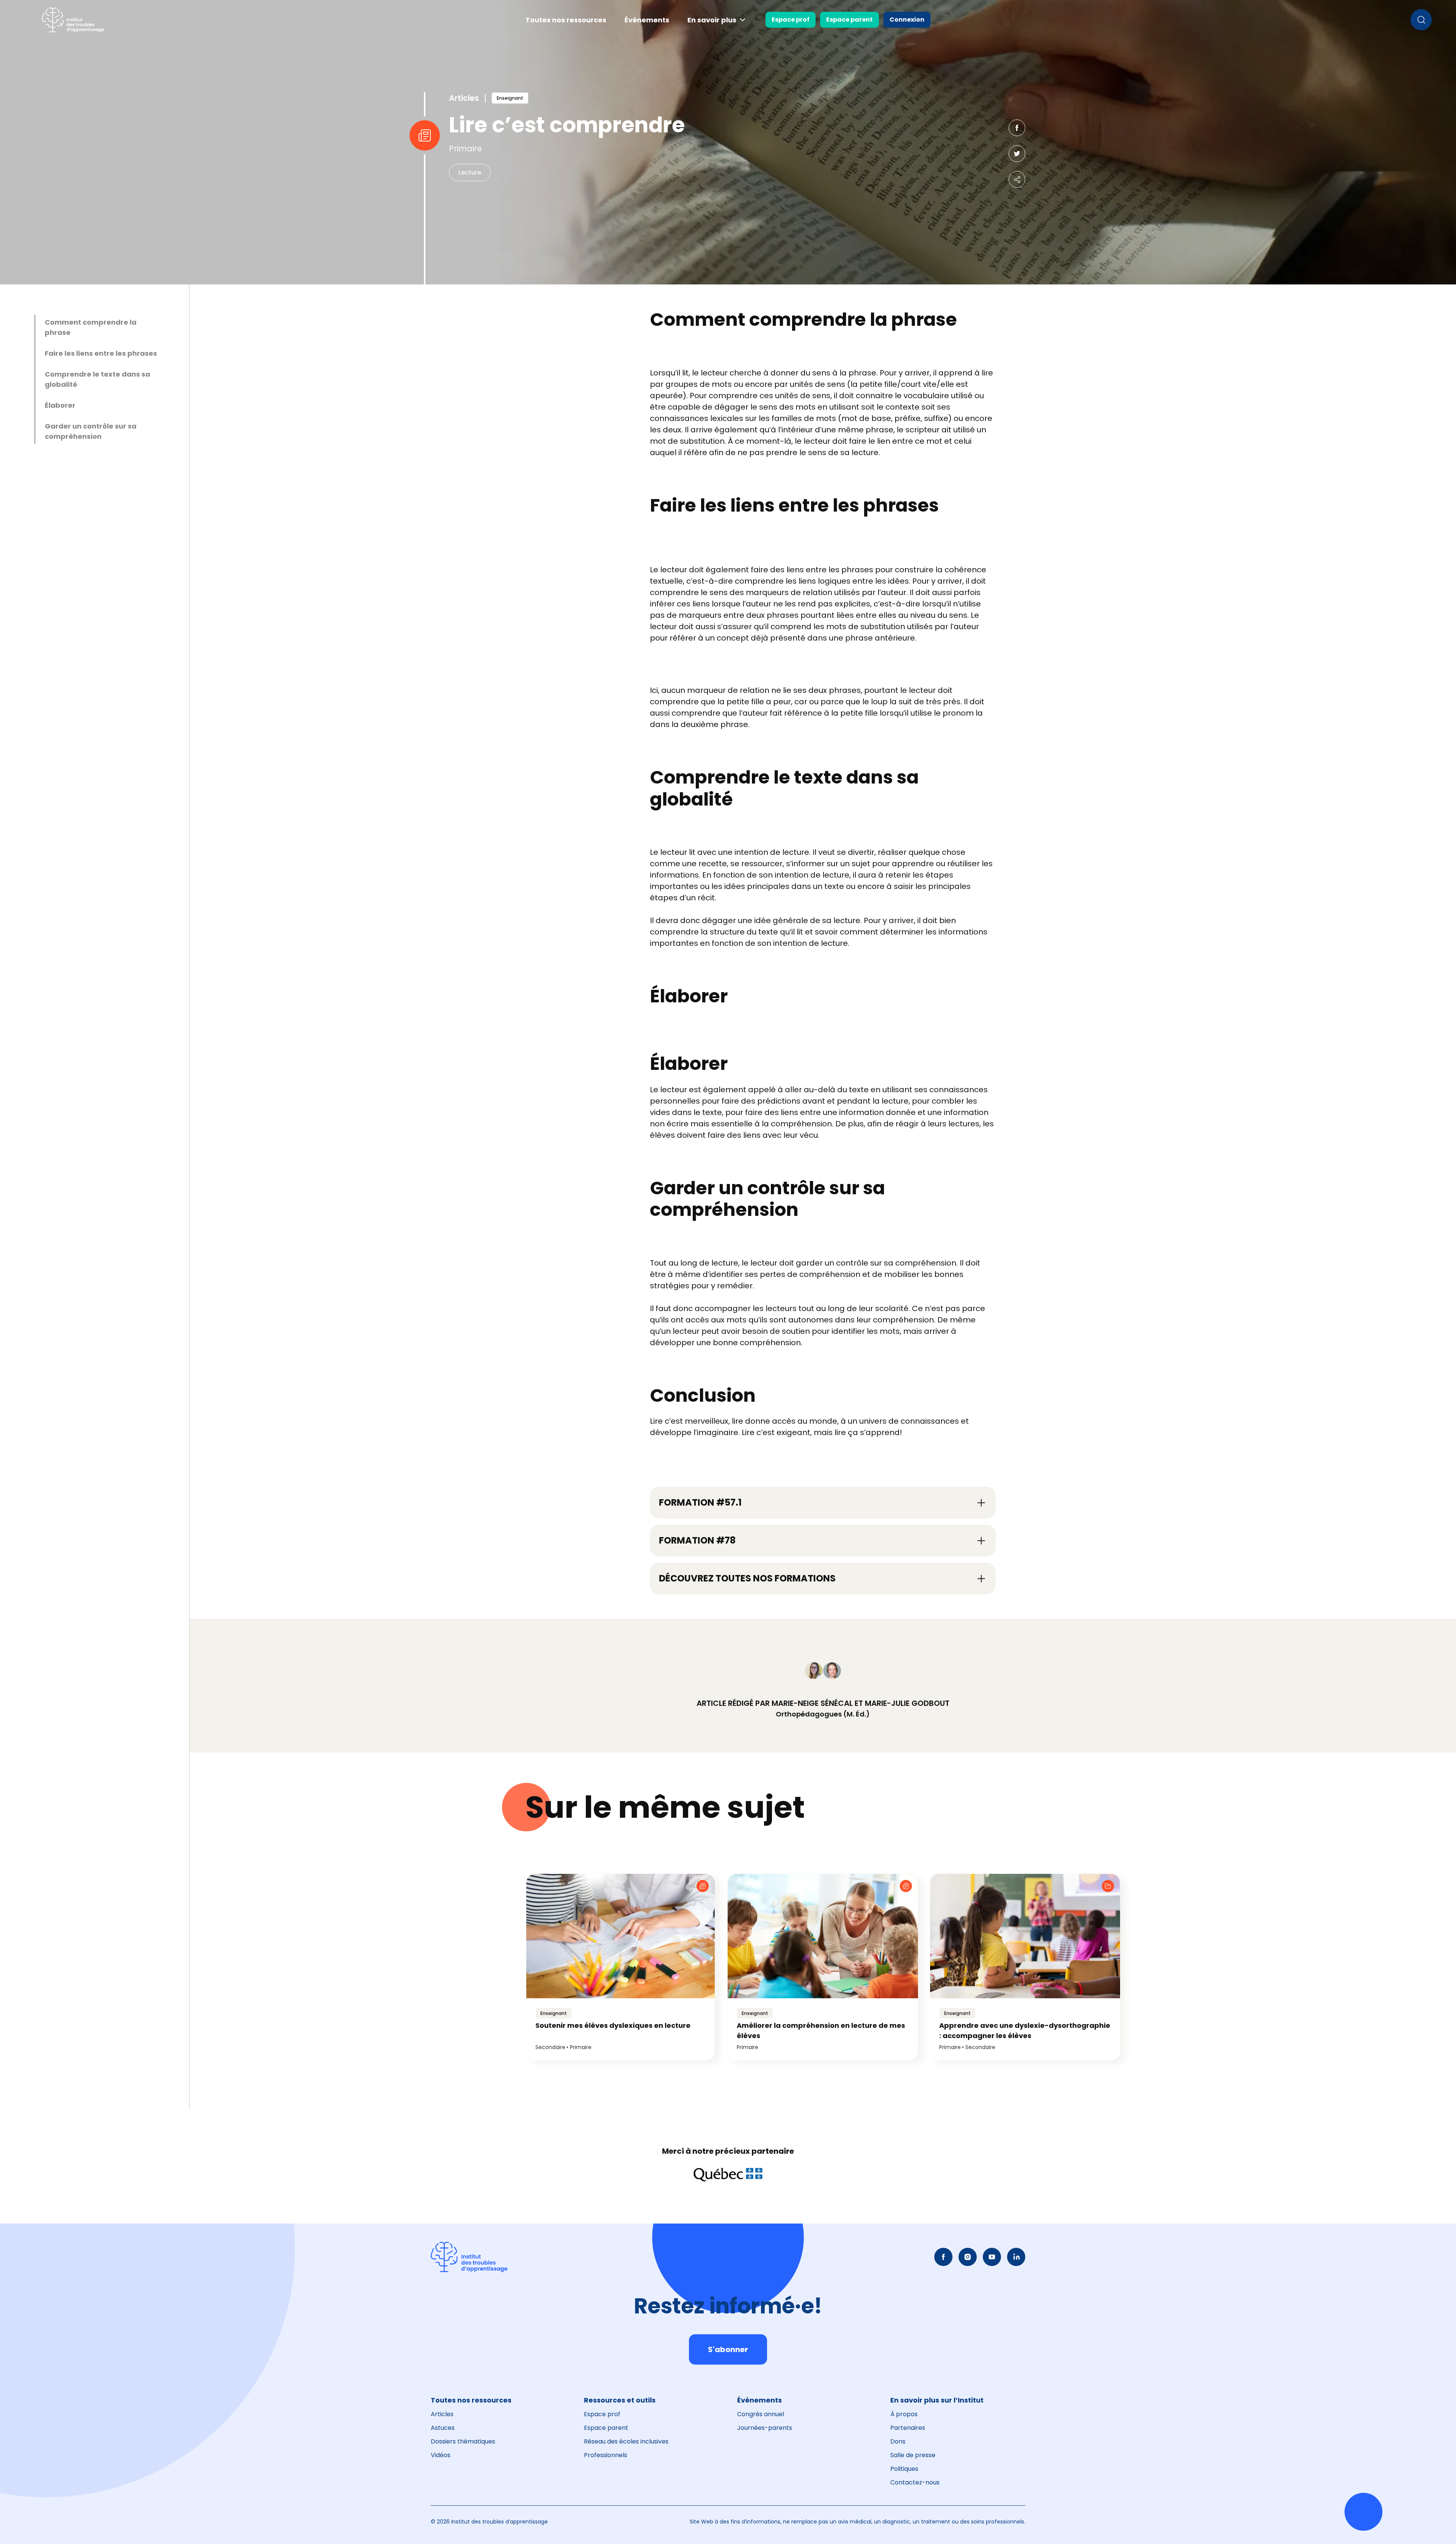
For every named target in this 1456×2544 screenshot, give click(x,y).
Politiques (904, 2469)
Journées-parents (765, 2428)
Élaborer (60, 405)
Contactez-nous (915, 2482)
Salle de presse (913, 2455)
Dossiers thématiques (463, 2441)
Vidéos (441, 2455)
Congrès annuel (761, 2414)
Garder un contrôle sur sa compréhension (91, 431)
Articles (442, 2414)
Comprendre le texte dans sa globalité (97, 379)
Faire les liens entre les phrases (101, 353)
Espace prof (791, 20)
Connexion (907, 20)
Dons (898, 2441)
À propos (904, 2414)
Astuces (443, 2428)
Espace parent (850, 20)
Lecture (470, 172)
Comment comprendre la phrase (91, 327)
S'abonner (728, 2349)
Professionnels (606, 2455)
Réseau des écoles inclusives (626, 2441)
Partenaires (908, 2428)
